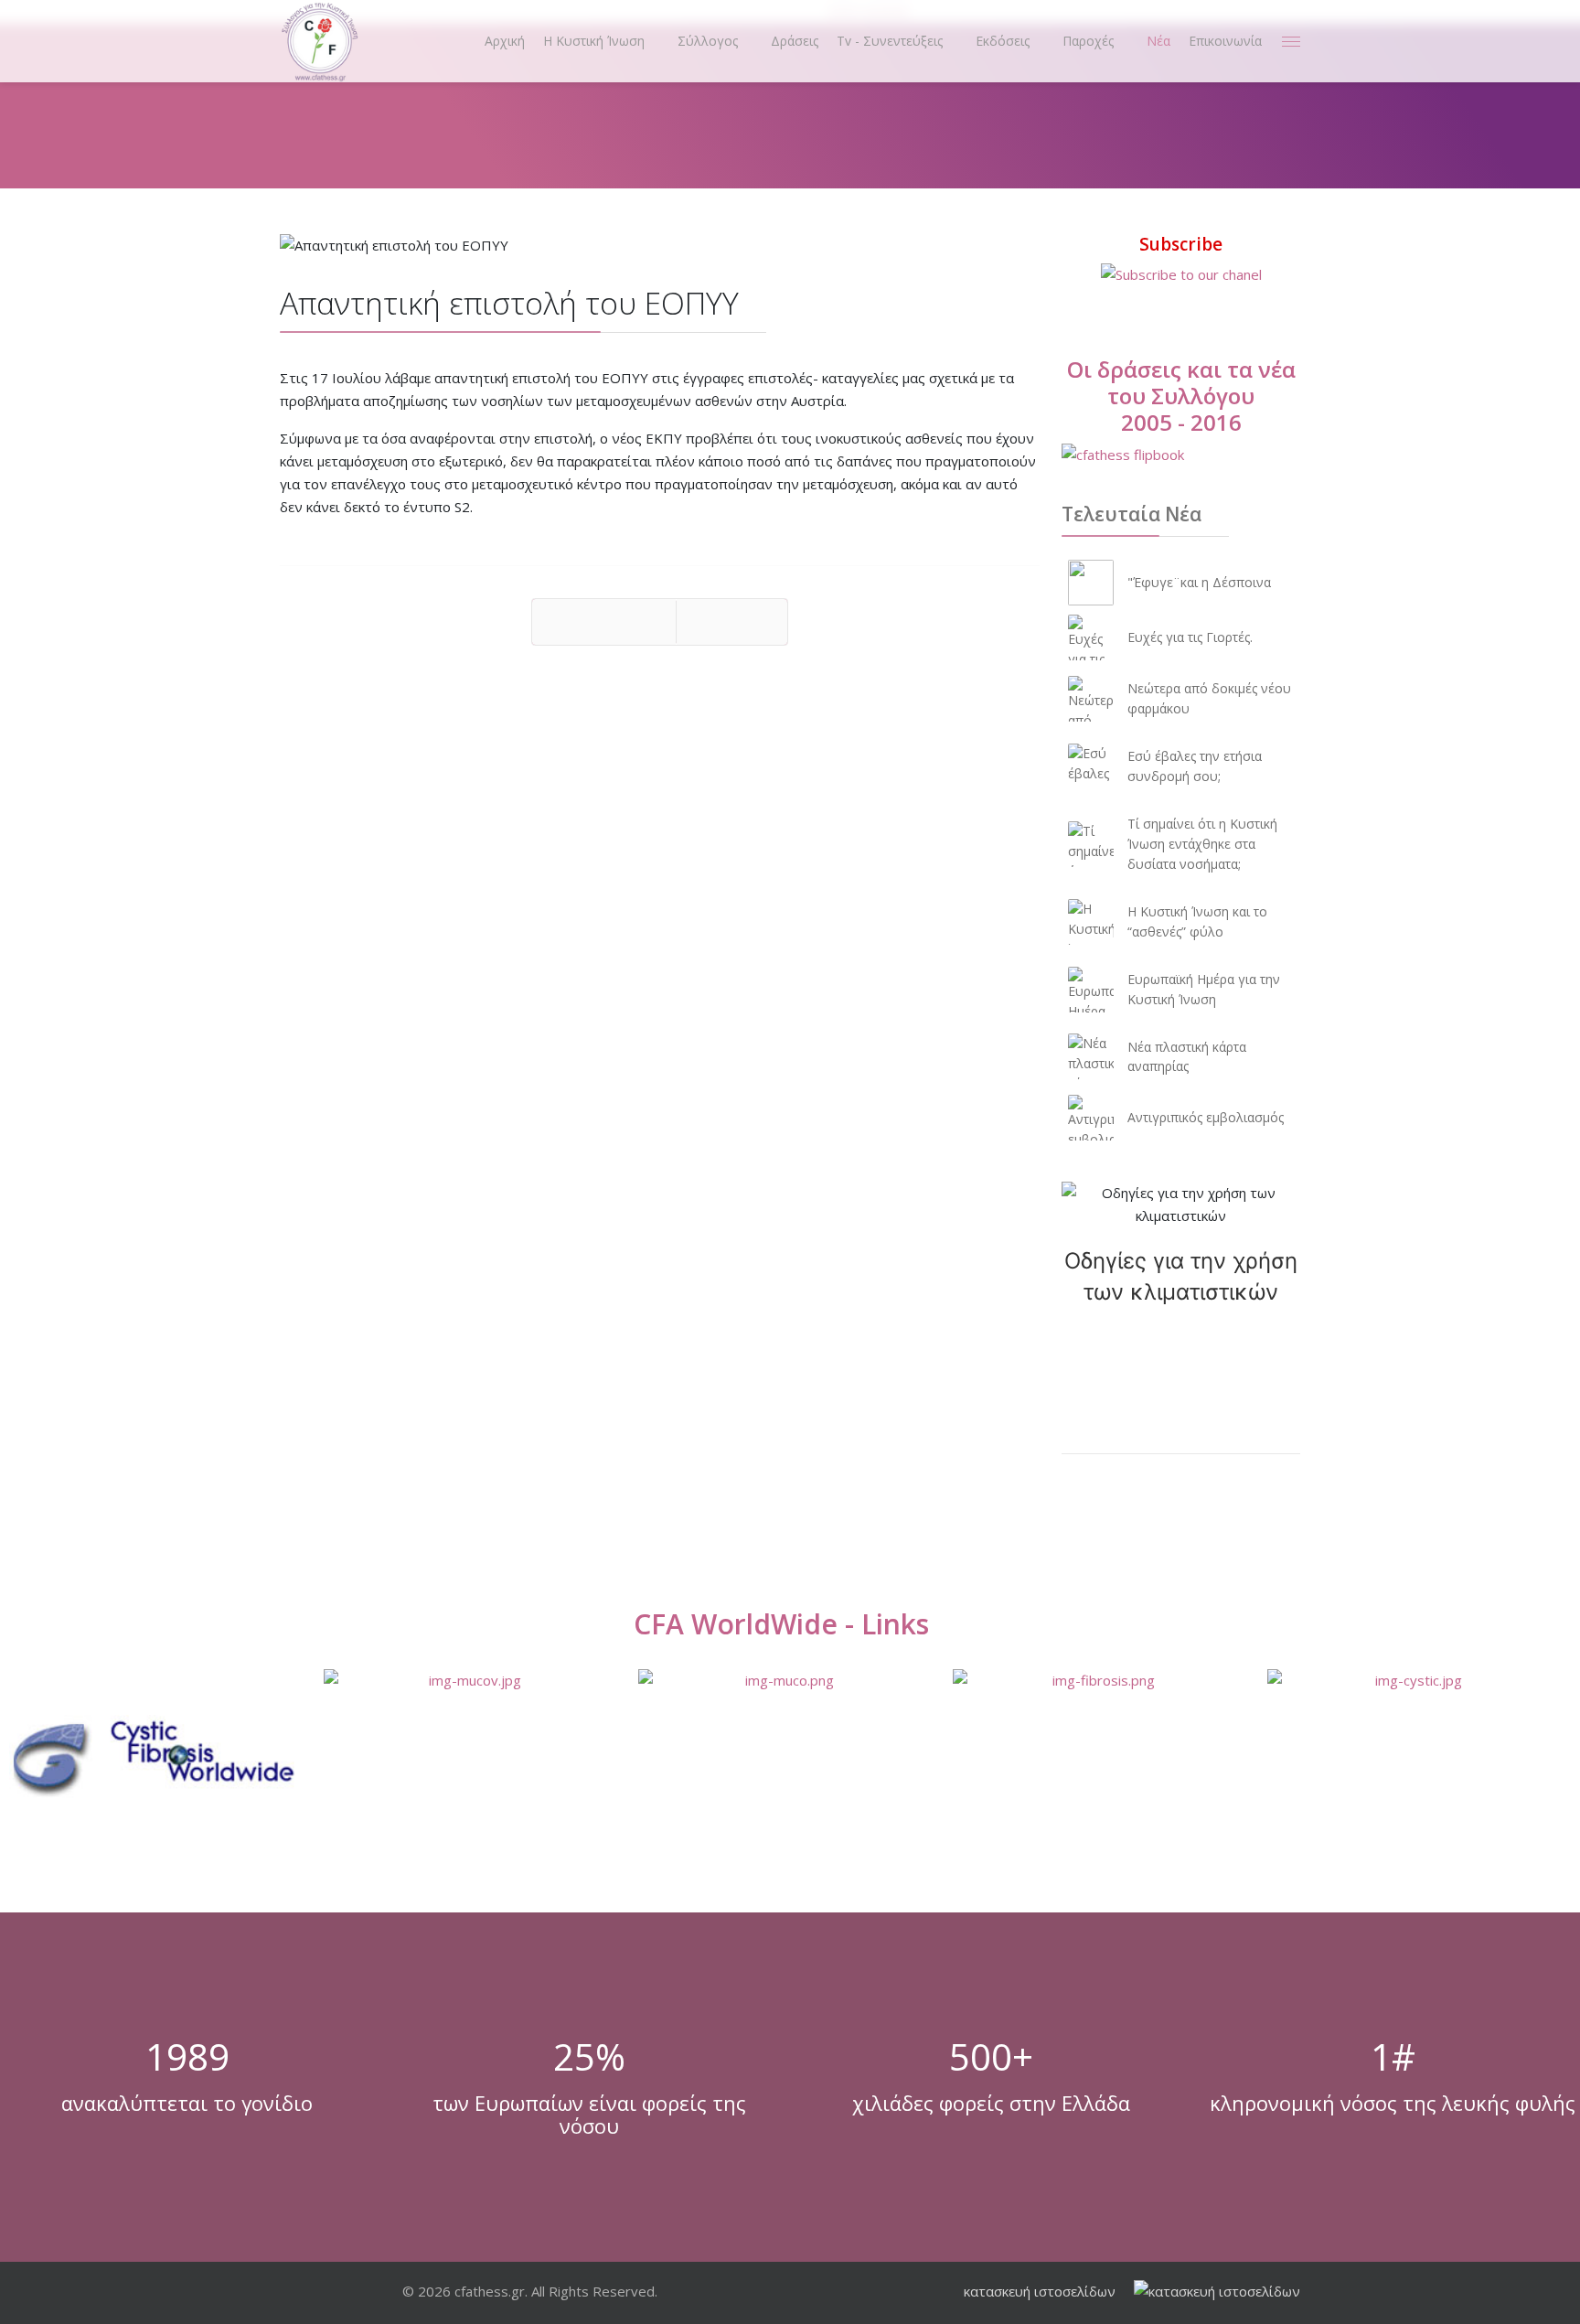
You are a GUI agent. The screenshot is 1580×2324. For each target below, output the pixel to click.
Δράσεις (795, 41)
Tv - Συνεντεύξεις (890, 41)
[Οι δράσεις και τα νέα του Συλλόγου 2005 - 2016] (1181, 455)
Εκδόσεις (1003, 41)
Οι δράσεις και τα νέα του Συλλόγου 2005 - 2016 (1181, 396)
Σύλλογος (708, 41)
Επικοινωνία (1225, 41)
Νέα (1158, 41)
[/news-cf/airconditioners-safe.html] (1181, 1205)
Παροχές (1088, 41)
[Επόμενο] (732, 622)
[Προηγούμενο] (604, 622)
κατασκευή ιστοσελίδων (1040, 2291)
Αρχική (505, 41)
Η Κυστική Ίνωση (594, 41)
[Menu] (1291, 41)
